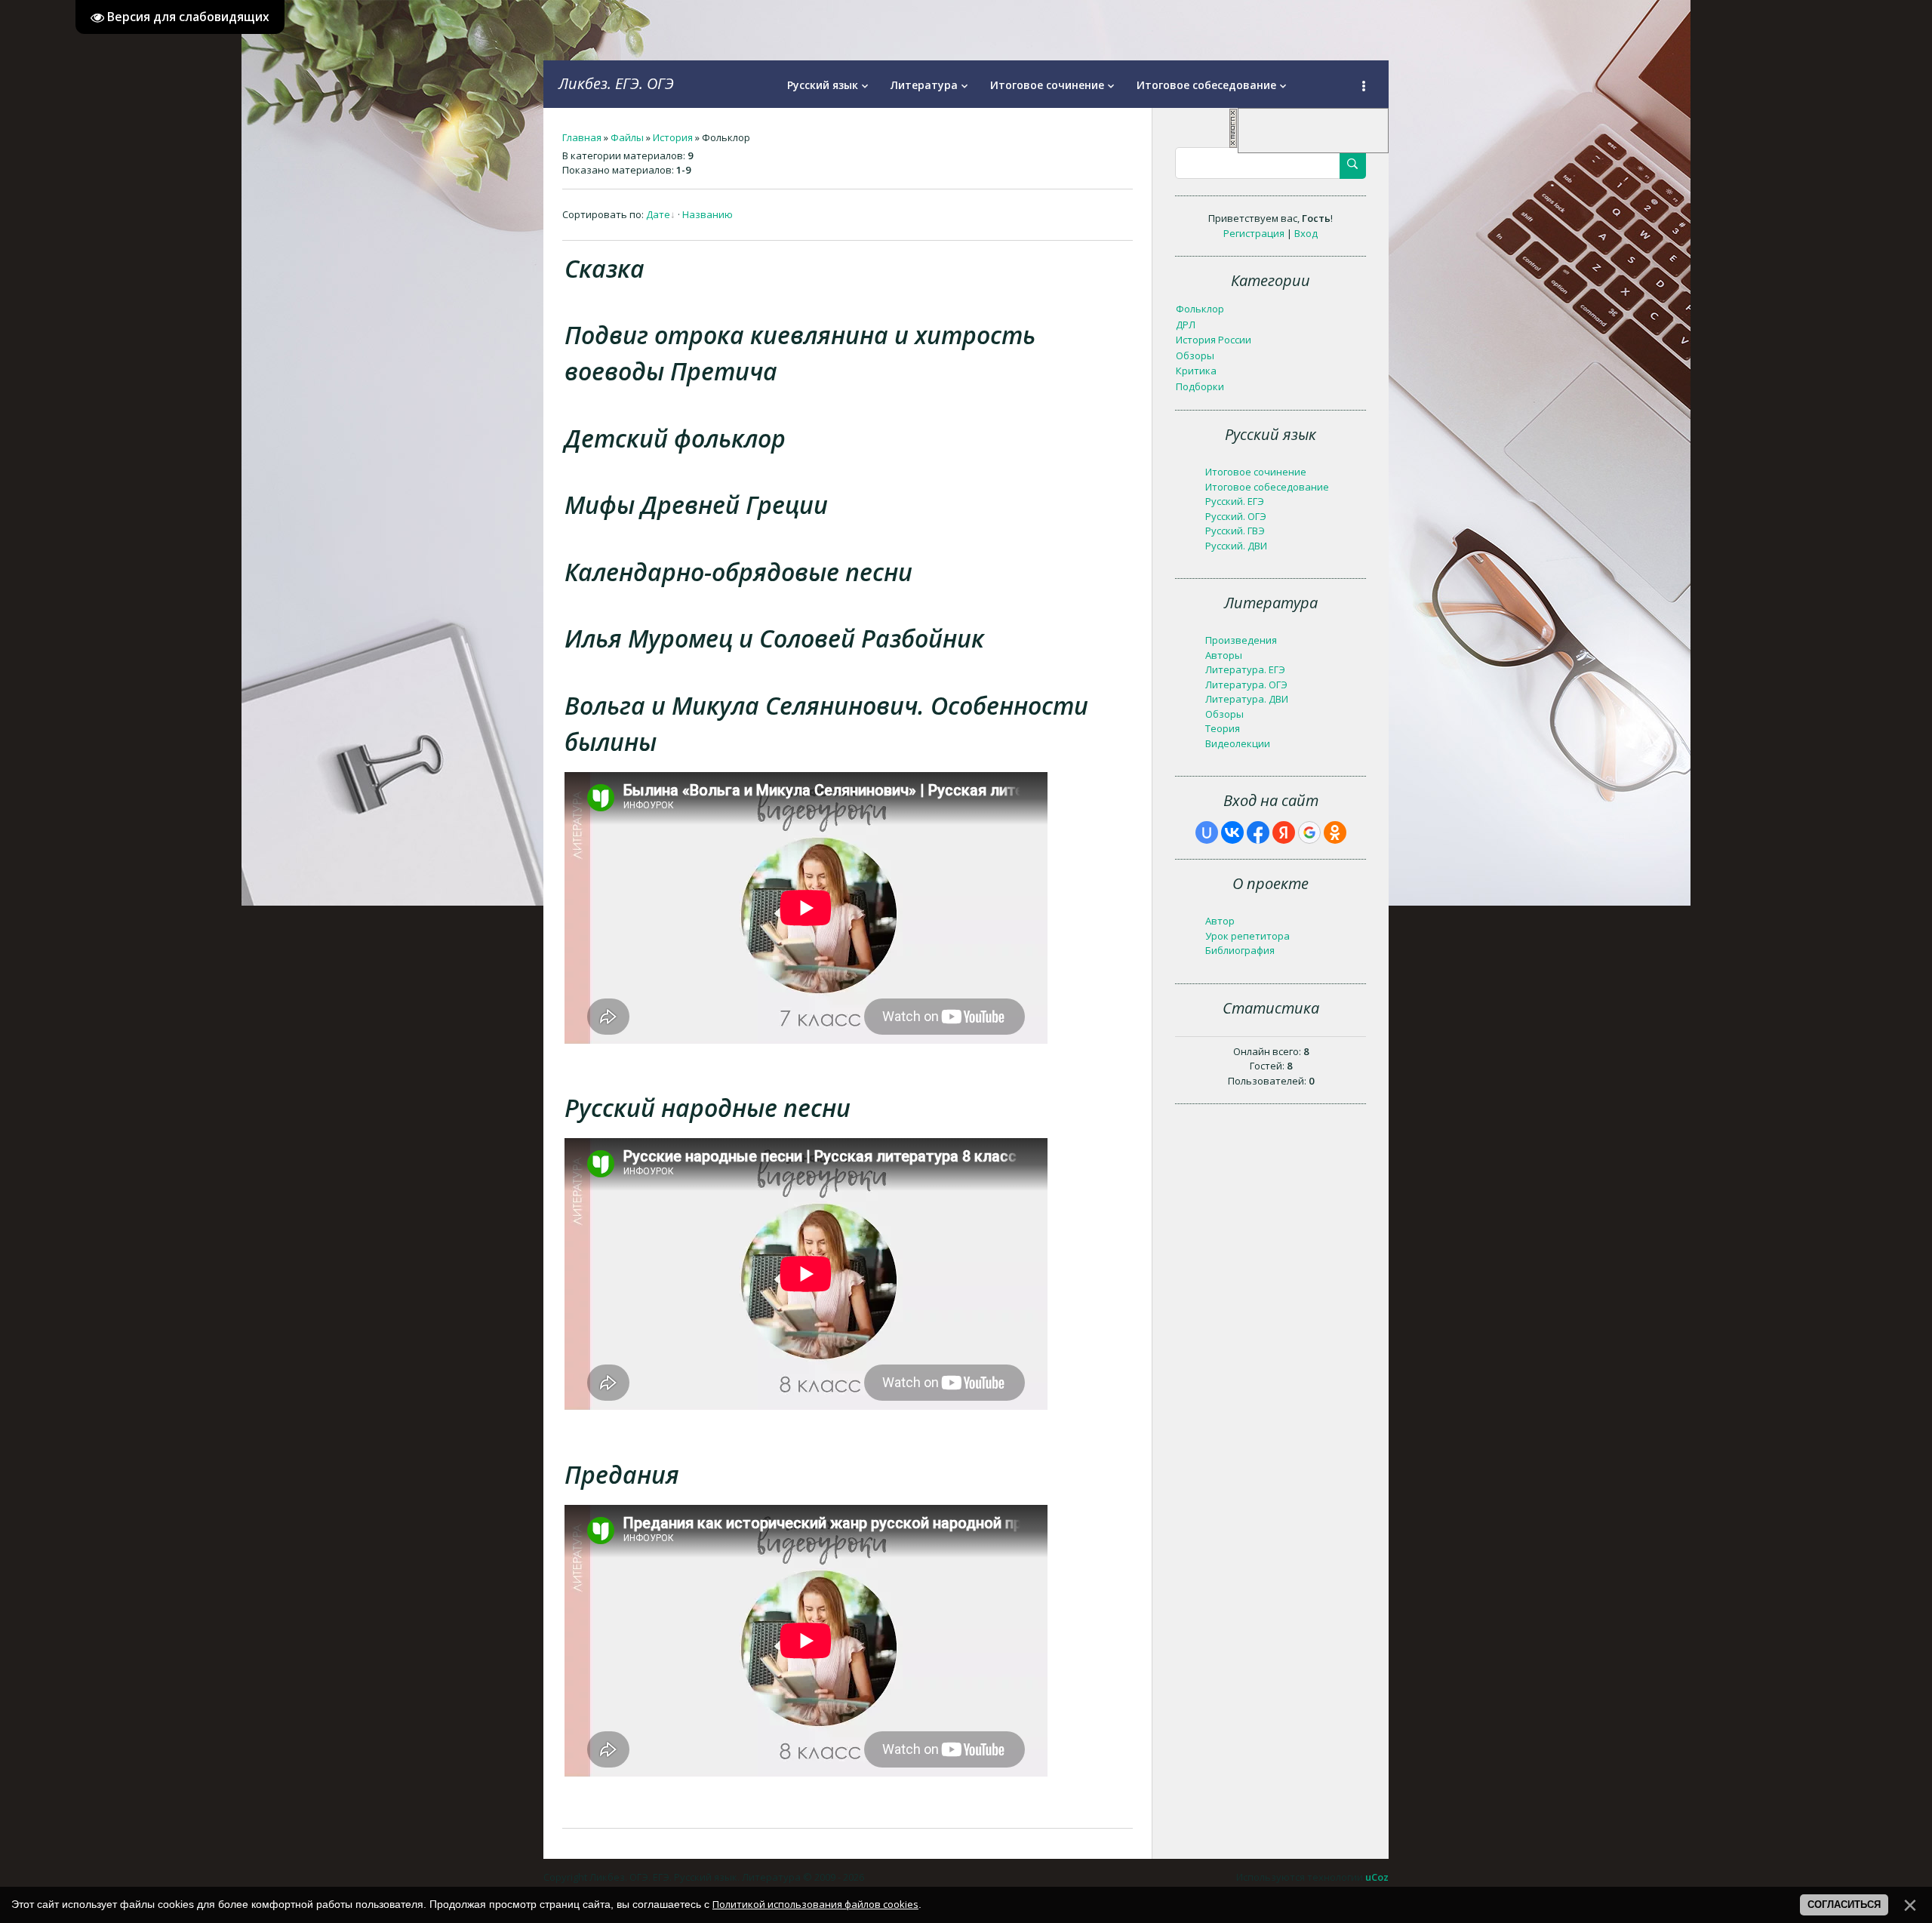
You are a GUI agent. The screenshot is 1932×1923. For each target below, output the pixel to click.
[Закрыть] (1233, 145)
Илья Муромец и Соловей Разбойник (774, 638)
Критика (1196, 371)
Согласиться (1844, 1905)
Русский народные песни (708, 1108)
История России (1214, 340)
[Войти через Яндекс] (1284, 832)
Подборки (1200, 386)
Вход (1306, 233)
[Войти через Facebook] (1258, 832)
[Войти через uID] (1207, 832)
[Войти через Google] (1309, 832)
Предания (622, 1474)
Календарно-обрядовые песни (738, 572)
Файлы (627, 137)
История (673, 137)
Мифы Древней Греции (696, 505)
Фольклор (1200, 309)
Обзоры (1195, 355)
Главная (582, 137)
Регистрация (1254, 233)
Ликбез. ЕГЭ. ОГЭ (616, 83)
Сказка (605, 268)
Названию (708, 214)
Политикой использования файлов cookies (815, 1904)
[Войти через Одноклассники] (1335, 832)
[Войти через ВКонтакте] (1232, 832)
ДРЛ (1186, 325)
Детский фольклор (675, 438)
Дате (658, 214)
